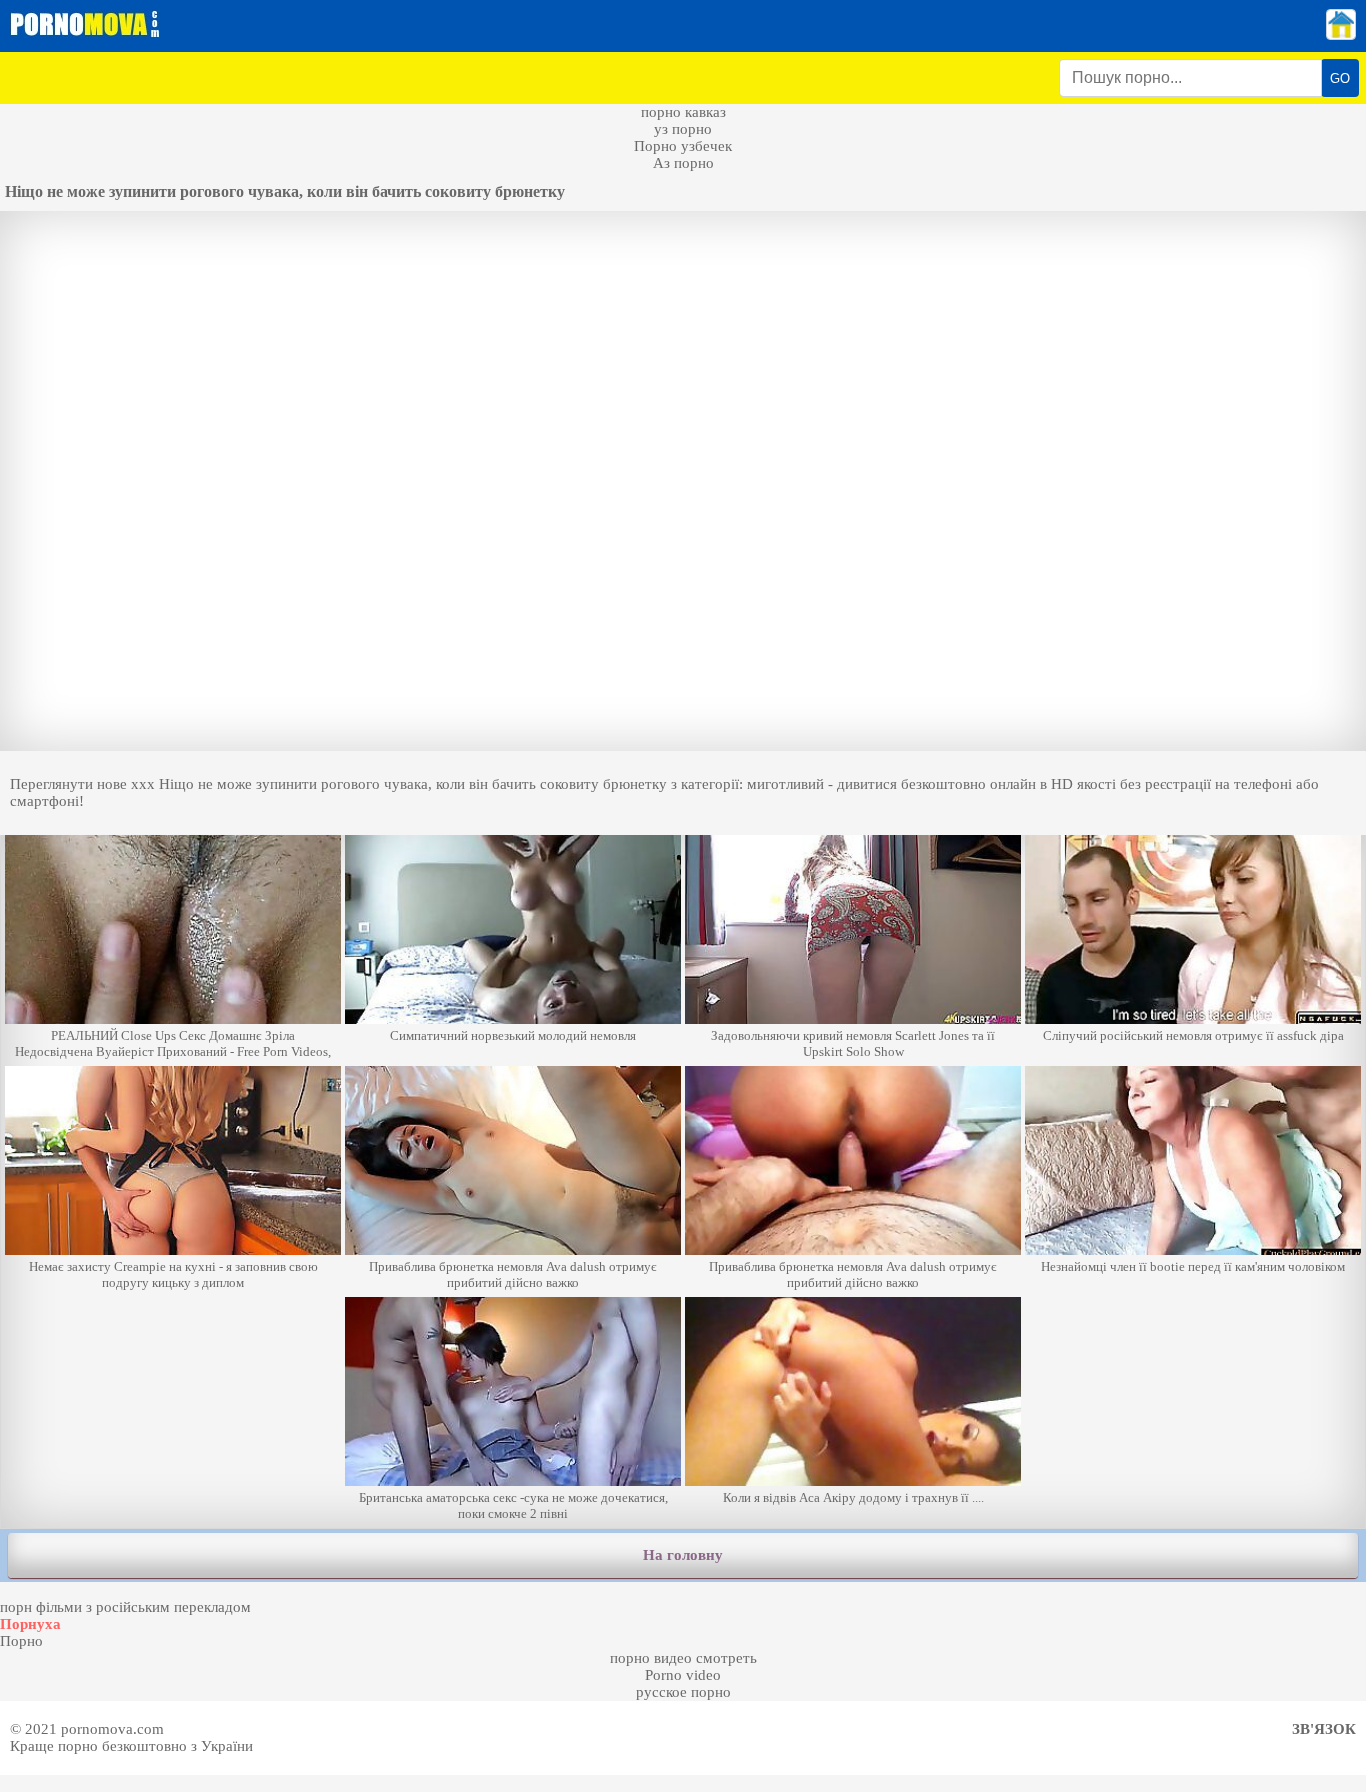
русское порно (683, 1692)
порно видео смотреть (683, 1658)
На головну (683, 1555)
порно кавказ (683, 112)
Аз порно (683, 163)
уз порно (683, 129)
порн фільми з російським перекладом (125, 1607)
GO (1340, 78)
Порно (21, 1641)
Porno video (683, 1675)
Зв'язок (1324, 1729)
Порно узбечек (683, 146)
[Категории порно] (1341, 35)
